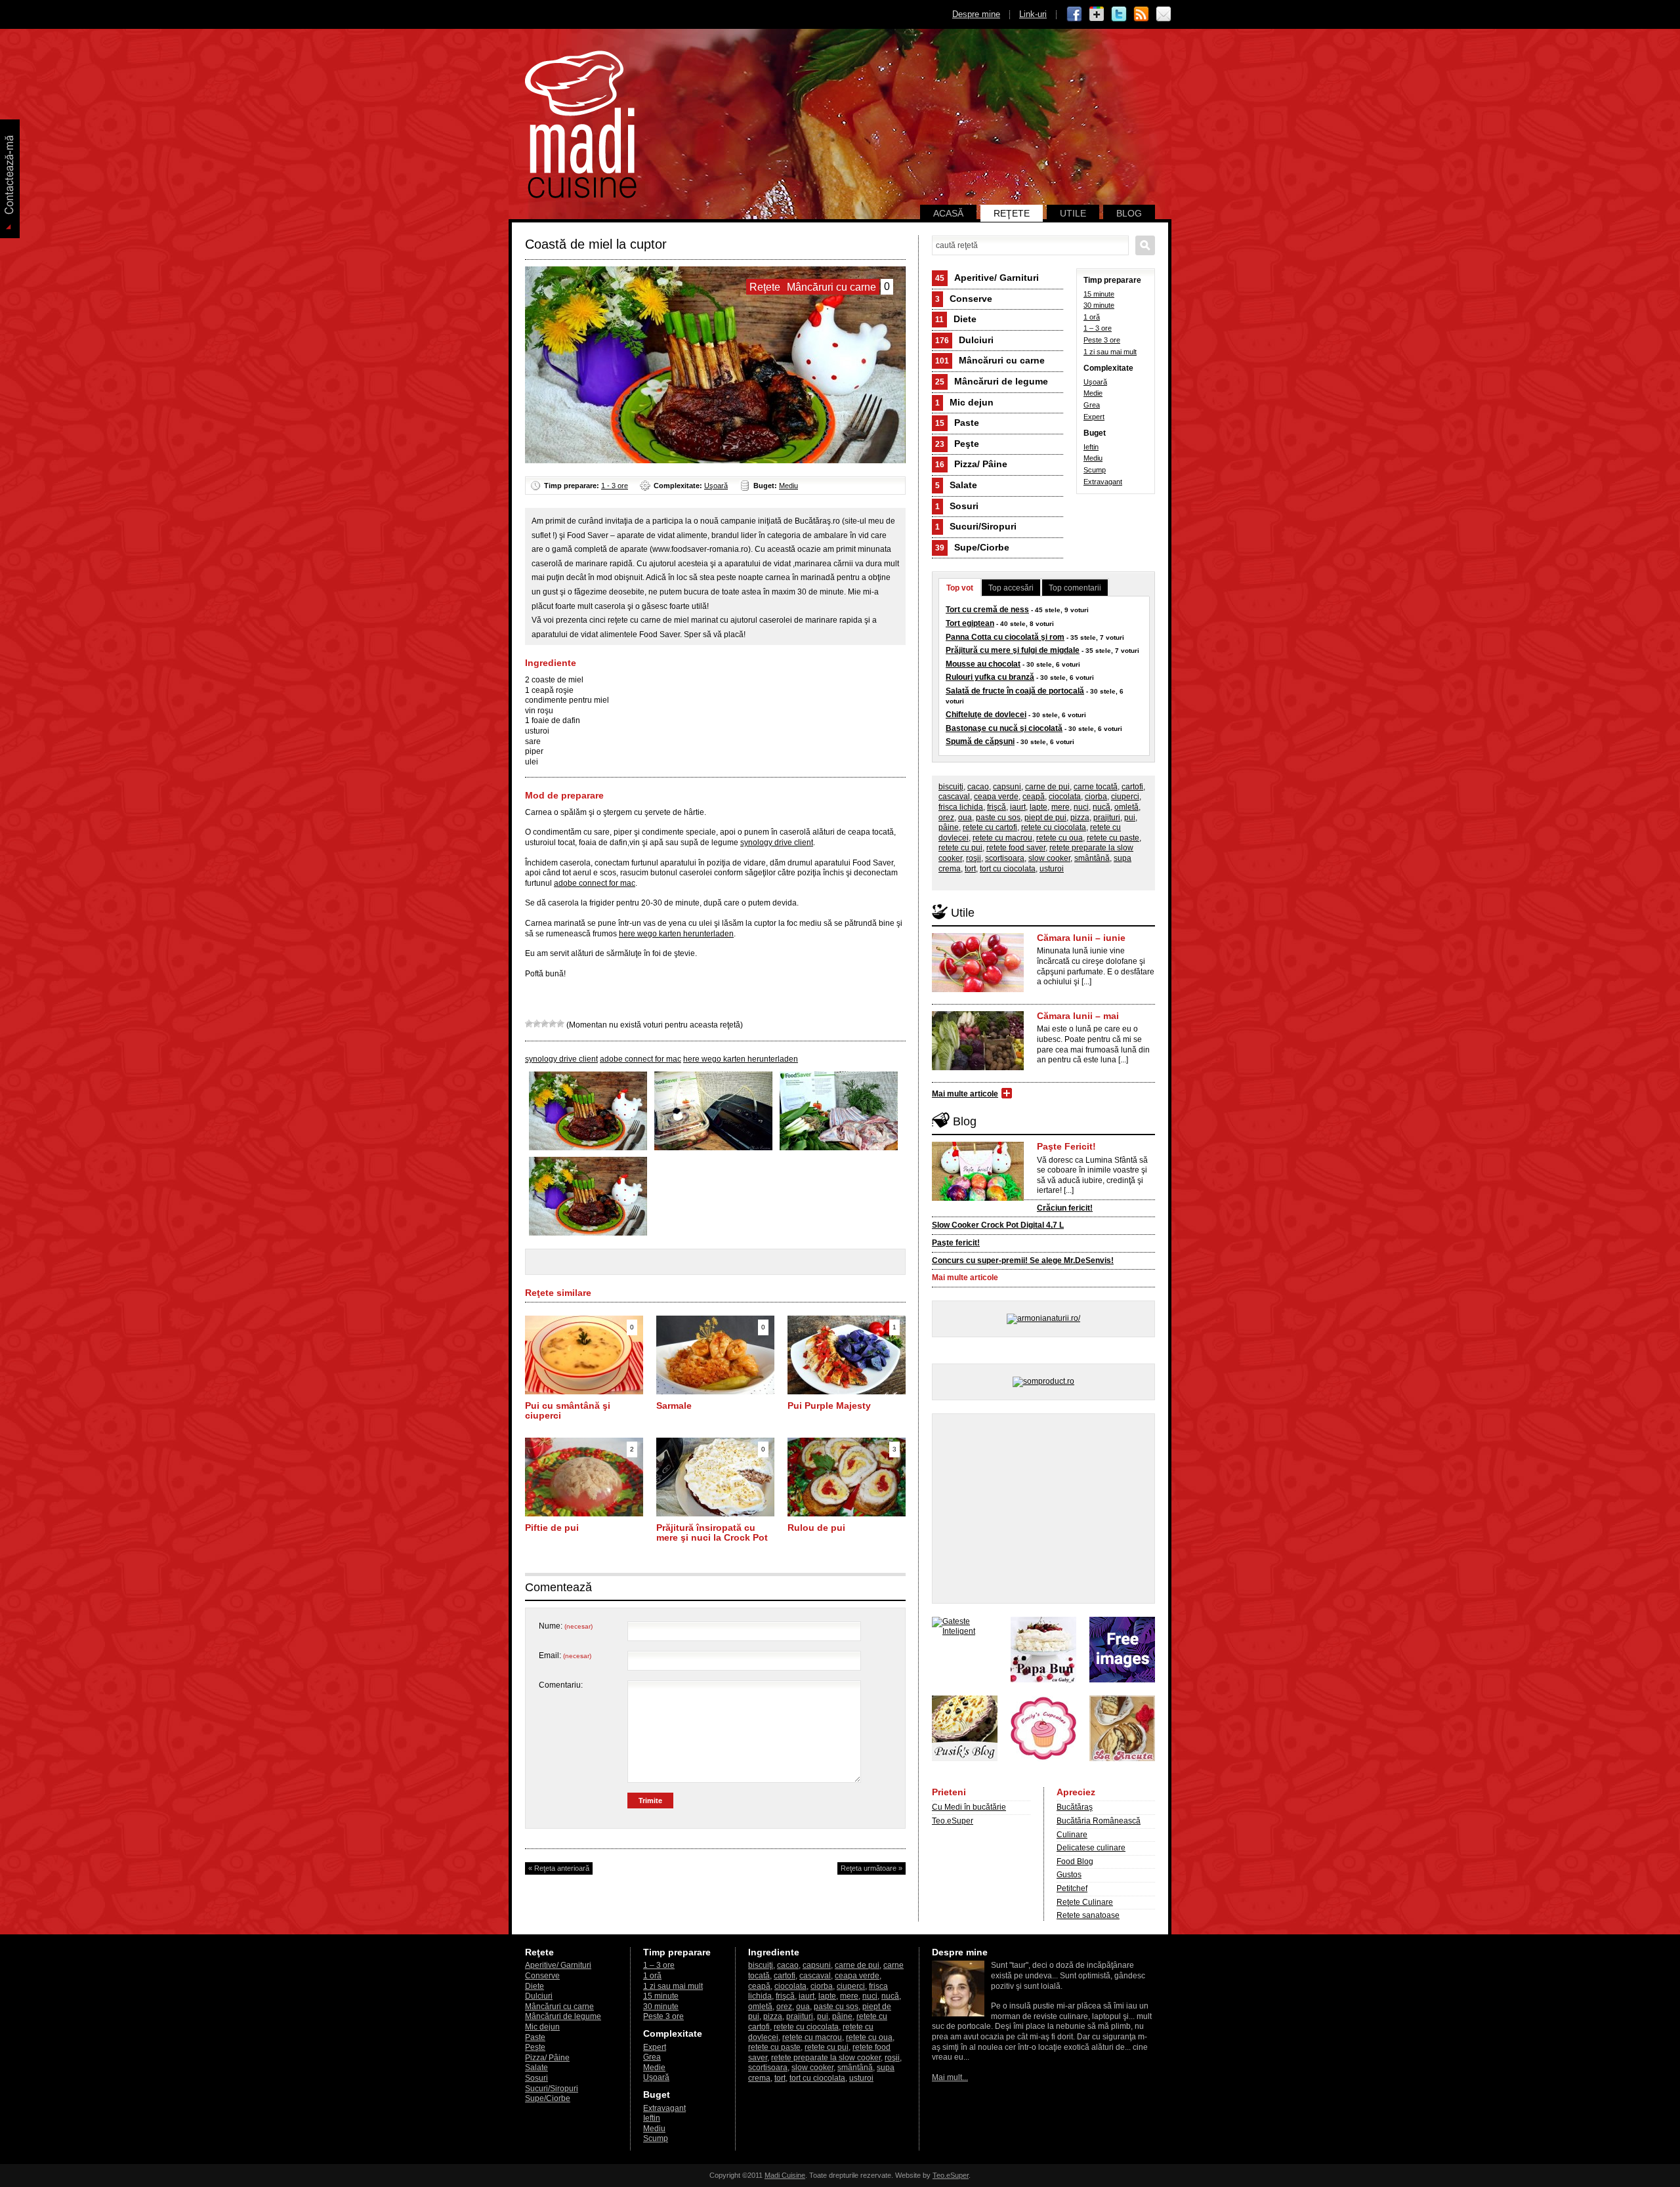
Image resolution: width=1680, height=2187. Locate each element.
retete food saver (1016, 848)
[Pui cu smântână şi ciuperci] (584, 1392)
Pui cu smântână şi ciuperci (568, 1411)
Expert (1094, 417)
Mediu (788, 486)
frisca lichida (961, 807)
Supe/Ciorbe (972, 547)
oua (965, 818)
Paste (957, 423)
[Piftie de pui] (584, 1514)
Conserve (964, 299)
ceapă (1034, 797)
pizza (1080, 818)
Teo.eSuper (953, 1821)
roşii (974, 858)
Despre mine (976, 14)
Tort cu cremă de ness (987, 610)
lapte (1039, 807)
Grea (1092, 405)
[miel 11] (839, 1148)
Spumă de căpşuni (980, 741)
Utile (1073, 213)
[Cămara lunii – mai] (978, 1068)
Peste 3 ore (1102, 340)
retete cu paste (1113, 838)
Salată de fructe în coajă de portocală (1015, 691)
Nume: (566, 1626)
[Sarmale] (715, 1392)
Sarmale (674, 1406)
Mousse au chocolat (983, 664)
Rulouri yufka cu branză (990, 677)
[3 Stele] (545, 1024)
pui (1130, 818)
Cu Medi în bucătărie (969, 1807)
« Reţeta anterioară (559, 1868)
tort (970, 869)
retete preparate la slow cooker (826, 2058)
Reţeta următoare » (871, 1868)
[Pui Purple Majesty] (847, 1392)
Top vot (960, 588)
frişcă (997, 807)
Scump (1095, 470)
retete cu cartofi (990, 827)
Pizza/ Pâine (971, 464)
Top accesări (1011, 588)
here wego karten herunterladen (676, 934)
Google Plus (1097, 14)
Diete (956, 319)
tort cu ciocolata (1008, 869)
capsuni (1007, 787)
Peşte (957, 444)
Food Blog (1075, 1862)
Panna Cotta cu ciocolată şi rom (1005, 637)
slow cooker (1049, 858)
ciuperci (1125, 797)
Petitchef (1072, 1888)
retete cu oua (1060, 838)
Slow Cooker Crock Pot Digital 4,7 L (998, 1225)
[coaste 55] (588, 1148)
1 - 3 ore (615, 486)
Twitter (1119, 14)
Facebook (1074, 14)
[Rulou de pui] (847, 1514)
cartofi (1132, 787)
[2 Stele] (537, 1024)
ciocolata (1065, 797)
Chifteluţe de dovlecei (986, 715)
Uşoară (716, 486)
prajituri (1107, 818)
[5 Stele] (560, 1024)
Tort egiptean (970, 623)
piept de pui (1045, 818)
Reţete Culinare (1085, 1902)
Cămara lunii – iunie (1081, 938)
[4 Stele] (553, 1024)
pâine (949, 827)
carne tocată (1096, 787)
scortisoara (1005, 858)
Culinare (1072, 1835)
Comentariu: (561, 1685)
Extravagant (1103, 482)
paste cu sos (998, 818)
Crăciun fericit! (1065, 1208)
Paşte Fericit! (1066, 1146)
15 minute (1099, 294)
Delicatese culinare (1091, 1848)
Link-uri (1033, 14)
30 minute (1099, 305)
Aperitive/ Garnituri (987, 278)
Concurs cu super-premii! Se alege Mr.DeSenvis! (1023, 1260)
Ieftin (1091, 447)
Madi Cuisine (785, 2175)
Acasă (948, 213)
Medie (1093, 393)
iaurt (1018, 807)
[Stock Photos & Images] (1122, 1680)
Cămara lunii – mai (1078, 1016)
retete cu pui (960, 848)
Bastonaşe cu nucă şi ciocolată (1004, 728)
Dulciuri (964, 340)
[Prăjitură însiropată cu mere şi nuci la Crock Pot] (715, 1514)
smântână (1092, 858)
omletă (1126, 807)
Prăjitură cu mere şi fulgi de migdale (1013, 650)
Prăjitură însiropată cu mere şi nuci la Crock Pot (712, 1533)
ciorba (1096, 797)
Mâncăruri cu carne (990, 360)
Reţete (1012, 213)
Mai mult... (950, 2077)
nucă (1102, 807)
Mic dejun (964, 402)
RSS (1141, 14)
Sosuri (957, 506)
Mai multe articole (965, 1094)
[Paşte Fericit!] (978, 1198)
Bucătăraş (1075, 1807)
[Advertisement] (1043, 1509)
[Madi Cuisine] (581, 196)
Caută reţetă (1145, 245)
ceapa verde (996, 797)
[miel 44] (713, 1148)
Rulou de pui (816, 1528)
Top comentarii (1075, 588)
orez (946, 818)
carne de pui (1047, 787)
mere (1060, 807)
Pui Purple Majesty (829, 1406)
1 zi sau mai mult (1110, 352)
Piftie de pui (552, 1528)
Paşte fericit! (956, 1243)
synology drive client (777, 843)
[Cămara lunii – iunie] (978, 989)
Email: (565, 1656)
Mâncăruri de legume (992, 381)
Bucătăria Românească (1099, 1821)
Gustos (1069, 1875)
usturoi (1052, 869)
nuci (1081, 807)
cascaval (954, 797)
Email (1164, 14)
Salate (956, 485)
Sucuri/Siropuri (976, 526)
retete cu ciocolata (1054, 827)
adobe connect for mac (595, 883)
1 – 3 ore (1098, 328)
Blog (1129, 213)
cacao (978, 787)
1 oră (1092, 317)
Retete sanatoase (1088, 1915)
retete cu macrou (1002, 838)
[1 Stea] (529, 1024)
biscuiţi (951, 787)
